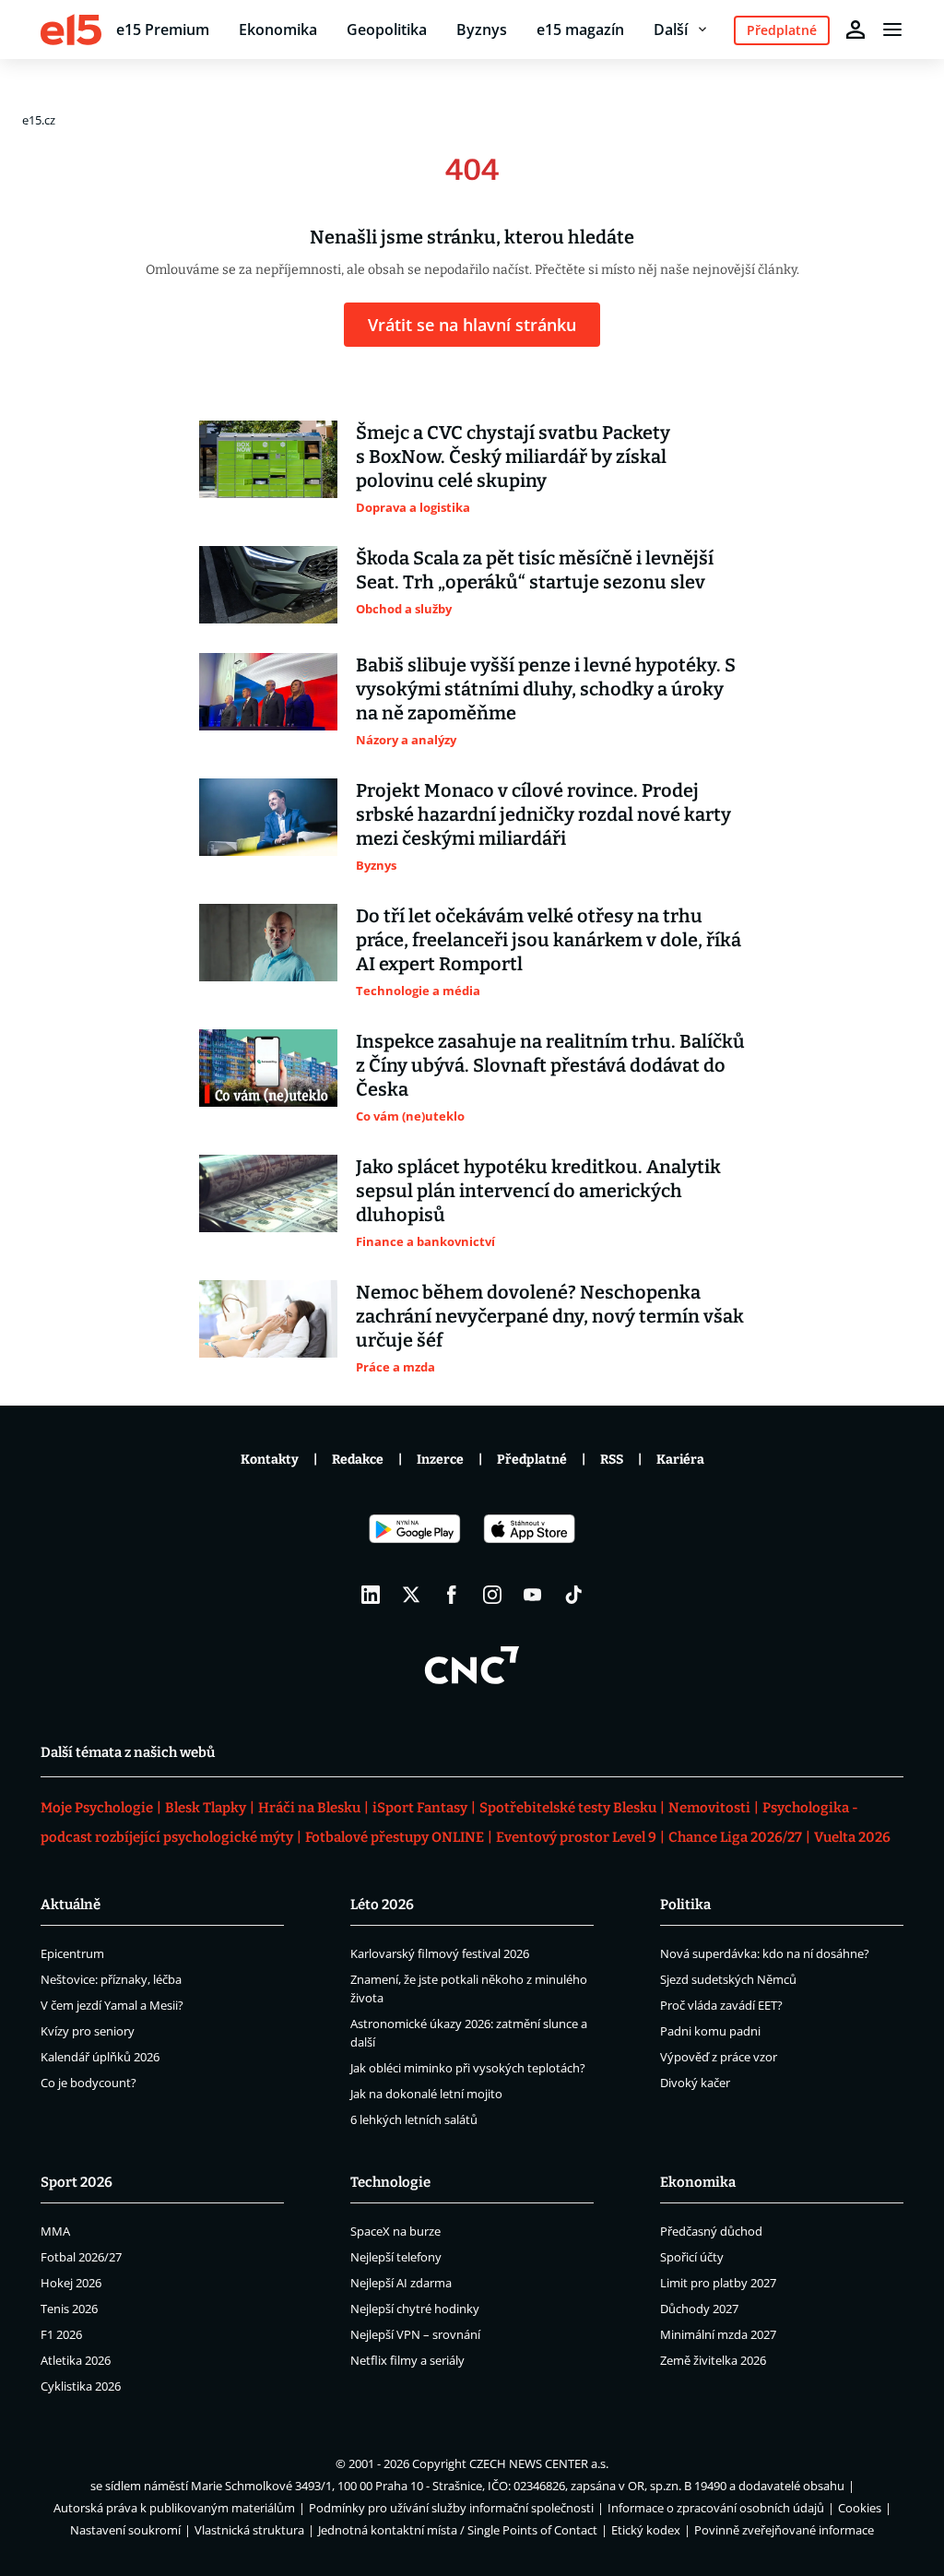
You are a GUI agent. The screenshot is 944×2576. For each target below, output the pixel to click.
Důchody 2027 (699, 2309)
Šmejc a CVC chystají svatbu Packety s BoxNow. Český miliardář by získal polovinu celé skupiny (513, 457)
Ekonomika (278, 30)
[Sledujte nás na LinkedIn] (371, 1595)
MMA (55, 2231)
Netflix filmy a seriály (407, 2360)
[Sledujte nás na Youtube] (533, 1595)
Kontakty (270, 1460)
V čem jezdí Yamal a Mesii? (112, 2005)
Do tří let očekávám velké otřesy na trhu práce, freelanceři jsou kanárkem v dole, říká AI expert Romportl (549, 940)
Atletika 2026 (76, 2360)
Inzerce (440, 1460)
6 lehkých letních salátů (414, 2119)
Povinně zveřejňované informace (784, 2530)
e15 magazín (580, 30)
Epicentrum (72, 1953)
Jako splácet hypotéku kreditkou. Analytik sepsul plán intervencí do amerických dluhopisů (538, 1191)
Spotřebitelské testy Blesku (568, 1808)
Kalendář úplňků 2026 (100, 2057)
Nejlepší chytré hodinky (415, 2309)
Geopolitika (387, 30)
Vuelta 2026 (852, 1837)
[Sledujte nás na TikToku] (573, 1595)
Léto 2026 (382, 1905)
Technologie (390, 2182)
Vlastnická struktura (249, 2530)
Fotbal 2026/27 (81, 2257)
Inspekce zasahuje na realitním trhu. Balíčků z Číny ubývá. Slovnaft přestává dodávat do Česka (550, 1065)
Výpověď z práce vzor (719, 2057)
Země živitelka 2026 (713, 2360)
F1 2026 (61, 2334)
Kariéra (680, 1460)
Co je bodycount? (88, 2083)
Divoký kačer (695, 2083)
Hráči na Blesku (309, 1808)
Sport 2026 (77, 2182)
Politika (685, 1905)
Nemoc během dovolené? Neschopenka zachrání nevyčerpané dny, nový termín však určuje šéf (550, 1316)
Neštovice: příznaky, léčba (111, 1979)
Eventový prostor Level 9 (576, 1837)
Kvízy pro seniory (88, 2031)
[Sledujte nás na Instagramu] (492, 1595)
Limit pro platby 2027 (718, 2283)
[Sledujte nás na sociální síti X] (411, 1595)
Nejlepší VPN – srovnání (415, 2334)
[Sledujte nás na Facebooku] (452, 1595)
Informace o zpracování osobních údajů (716, 2508)
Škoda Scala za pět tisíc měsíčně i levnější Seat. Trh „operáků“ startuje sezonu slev (535, 570)
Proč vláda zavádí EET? (721, 2005)
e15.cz (39, 120)
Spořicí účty (692, 2257)
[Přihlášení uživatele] (855, 30)
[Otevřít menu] (892, 30)
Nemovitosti (709, 1808)
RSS (612, 1460)
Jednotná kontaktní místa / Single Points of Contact (458, 2530)
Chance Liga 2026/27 (735, 1837)
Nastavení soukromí (125, 2530)
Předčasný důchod (711, 2231)
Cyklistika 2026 (81, 2386)
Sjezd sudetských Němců (728, 1979)
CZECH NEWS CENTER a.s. (539, 2463)
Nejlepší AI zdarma (401, 2283)
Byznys (482, 30)
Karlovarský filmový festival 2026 (440, 1953)
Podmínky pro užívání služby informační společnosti (451, 2508)
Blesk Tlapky (206, 1808)
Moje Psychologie (97, 1808)
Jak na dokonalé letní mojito (426, 2094)
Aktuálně (71, 1905)
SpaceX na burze (395, 2231)
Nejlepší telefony (396, 2257)
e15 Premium (163, 30)
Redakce (358, 1460)
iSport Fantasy (420, 1808)
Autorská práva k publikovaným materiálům (174, 2508)
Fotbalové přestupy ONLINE (395, 1837)
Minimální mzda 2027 (718, 2334)
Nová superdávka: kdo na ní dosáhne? (765, 1953)
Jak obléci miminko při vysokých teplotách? (468, 2068)
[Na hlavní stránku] (71, 30)
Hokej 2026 (71, 2283)
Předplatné (532, 1460)
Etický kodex (646, 2530)
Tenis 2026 (69, 2309)
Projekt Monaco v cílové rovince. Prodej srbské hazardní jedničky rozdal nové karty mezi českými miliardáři (543, 814)
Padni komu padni (710, 2031)
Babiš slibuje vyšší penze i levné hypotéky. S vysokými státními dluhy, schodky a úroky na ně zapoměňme (546, 689)
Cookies (860, 2508)
